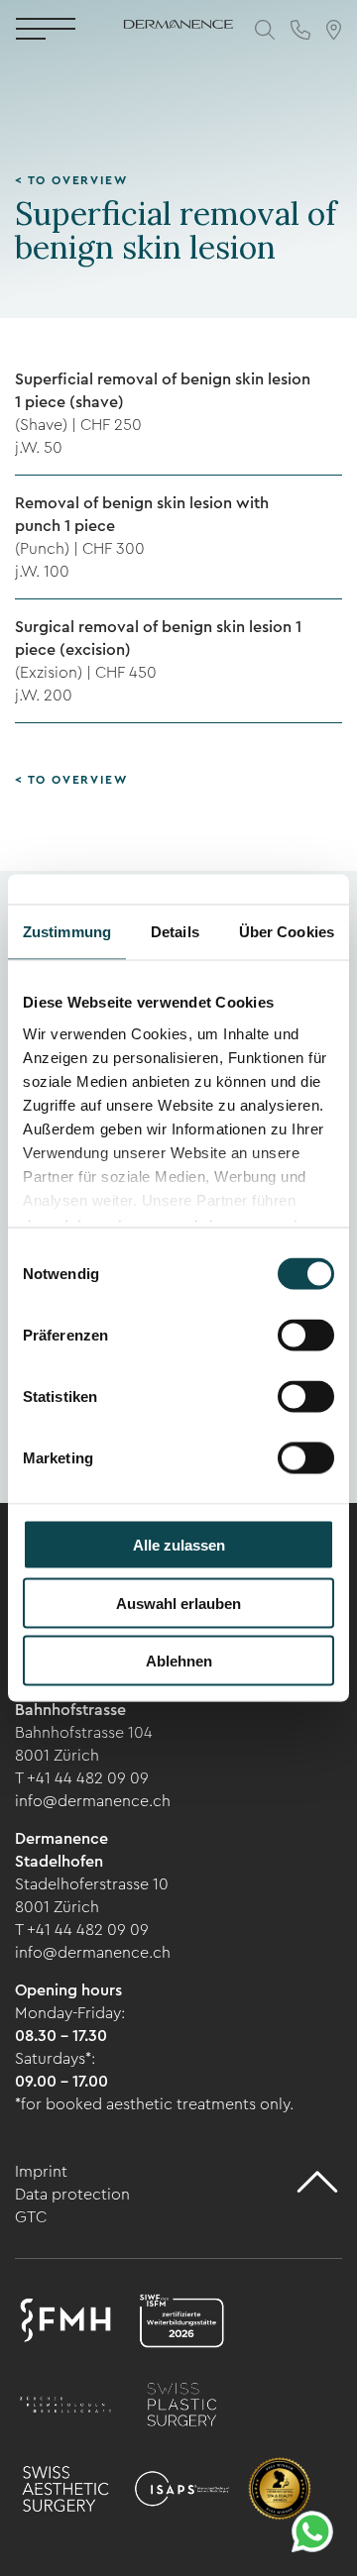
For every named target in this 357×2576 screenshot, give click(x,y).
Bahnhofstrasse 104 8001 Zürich (84, 1744)
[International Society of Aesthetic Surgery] (181, 2492)
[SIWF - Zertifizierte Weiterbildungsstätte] (181, 2323)
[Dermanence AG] (178, 16)
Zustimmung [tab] (67, 932)
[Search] (265, 30)
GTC (31, 2217)
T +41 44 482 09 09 (82, 1778)
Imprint (41, 2171)
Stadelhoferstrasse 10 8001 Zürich (92, 1895)
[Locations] (334, 30)
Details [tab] (175, 932)
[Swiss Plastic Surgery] (181, 2408)
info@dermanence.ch (93, 1801)
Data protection (72, 2194)
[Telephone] (300, 30)
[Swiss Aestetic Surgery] (65, 2492)
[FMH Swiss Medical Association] (65, 2323)
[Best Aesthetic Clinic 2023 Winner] (280, 2492)
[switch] (306, 1336)
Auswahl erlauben (178, 1603)
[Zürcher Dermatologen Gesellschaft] (65, 2408)
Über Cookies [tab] (287, 932)
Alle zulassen (179, 1545)
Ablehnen (179, 1661)
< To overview (71, 180)
